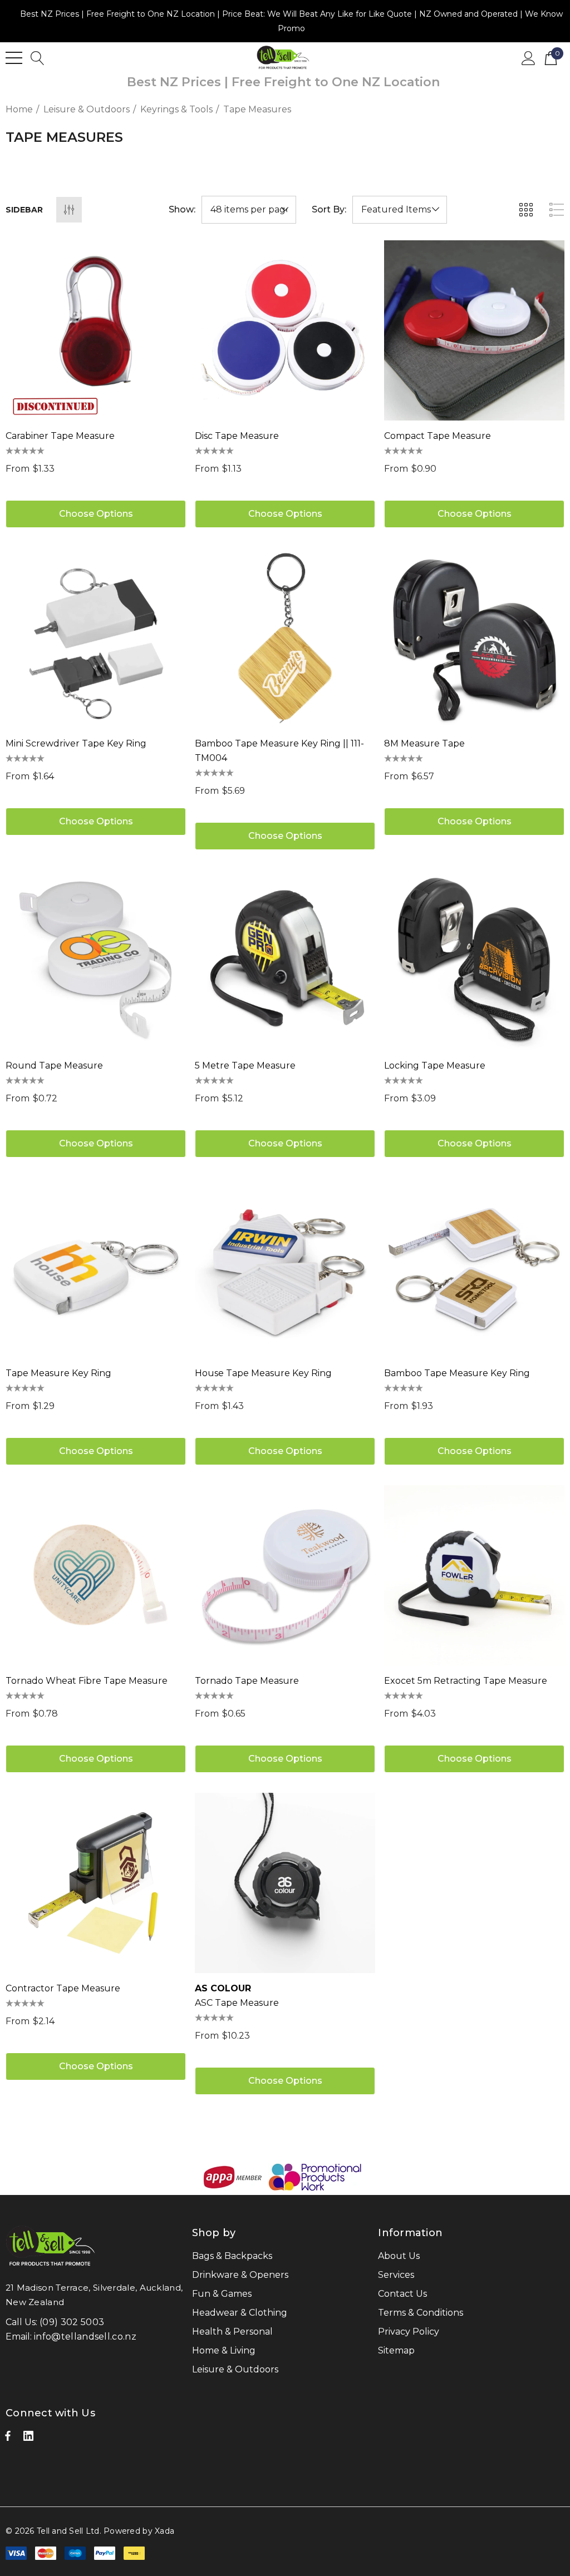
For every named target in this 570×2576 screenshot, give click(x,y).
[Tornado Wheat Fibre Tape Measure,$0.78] (96, 1575)
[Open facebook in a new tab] (8, 2439)
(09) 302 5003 (72, 2322)
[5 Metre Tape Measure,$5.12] (285, 960)
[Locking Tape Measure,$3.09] (474, 960)
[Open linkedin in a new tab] (28, 2439)
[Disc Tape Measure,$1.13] (285, 330)
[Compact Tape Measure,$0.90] (474, 330)
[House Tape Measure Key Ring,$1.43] (285, 1268)
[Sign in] (529, 57)
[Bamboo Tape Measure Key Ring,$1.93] (474, 1268)
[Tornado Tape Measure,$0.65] (285, 1575)
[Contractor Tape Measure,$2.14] (96, 1883)
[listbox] (400, 210)
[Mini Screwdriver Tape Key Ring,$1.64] (96, 638)
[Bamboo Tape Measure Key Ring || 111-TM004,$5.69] (285, 638)
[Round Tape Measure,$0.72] (96, 960)
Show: (182, 210)
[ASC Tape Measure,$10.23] (285, 1883)
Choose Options (96, 514)
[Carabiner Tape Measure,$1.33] (96, 330)
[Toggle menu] (14, 58)
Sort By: (329, 210)
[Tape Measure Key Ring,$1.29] (96, 1268)
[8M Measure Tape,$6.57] (474, 638)
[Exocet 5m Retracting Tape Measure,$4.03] (474, 1575)
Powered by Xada (139, 2531)
